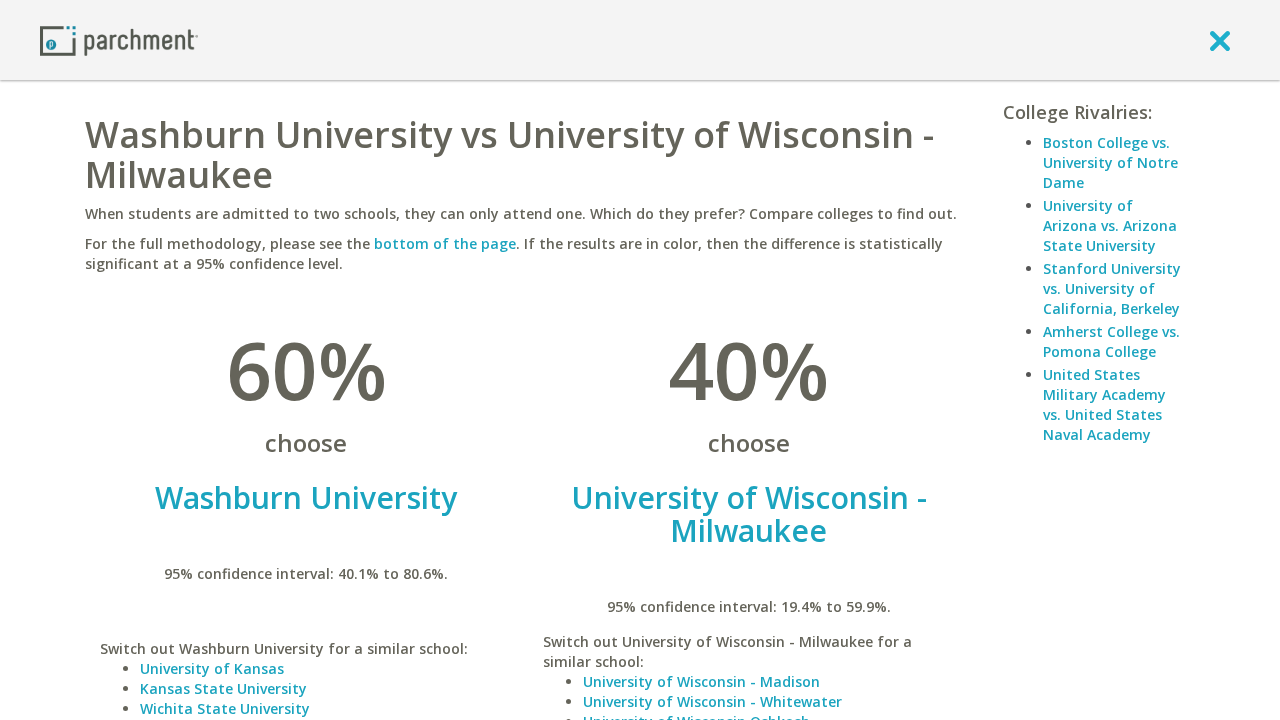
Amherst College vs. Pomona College (1111, 341)
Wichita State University (225, 708)
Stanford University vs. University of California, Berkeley (1112, 288)
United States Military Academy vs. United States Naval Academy (1104, 404)
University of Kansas (212, 668)
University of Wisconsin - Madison (701, 681)
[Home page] (119, 39)
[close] (1220, 40)
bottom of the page (445, 243)
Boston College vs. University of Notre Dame (1110, 162)
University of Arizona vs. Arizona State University (1110, 225)
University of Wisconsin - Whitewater (712, 701)
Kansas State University (223, 688)
